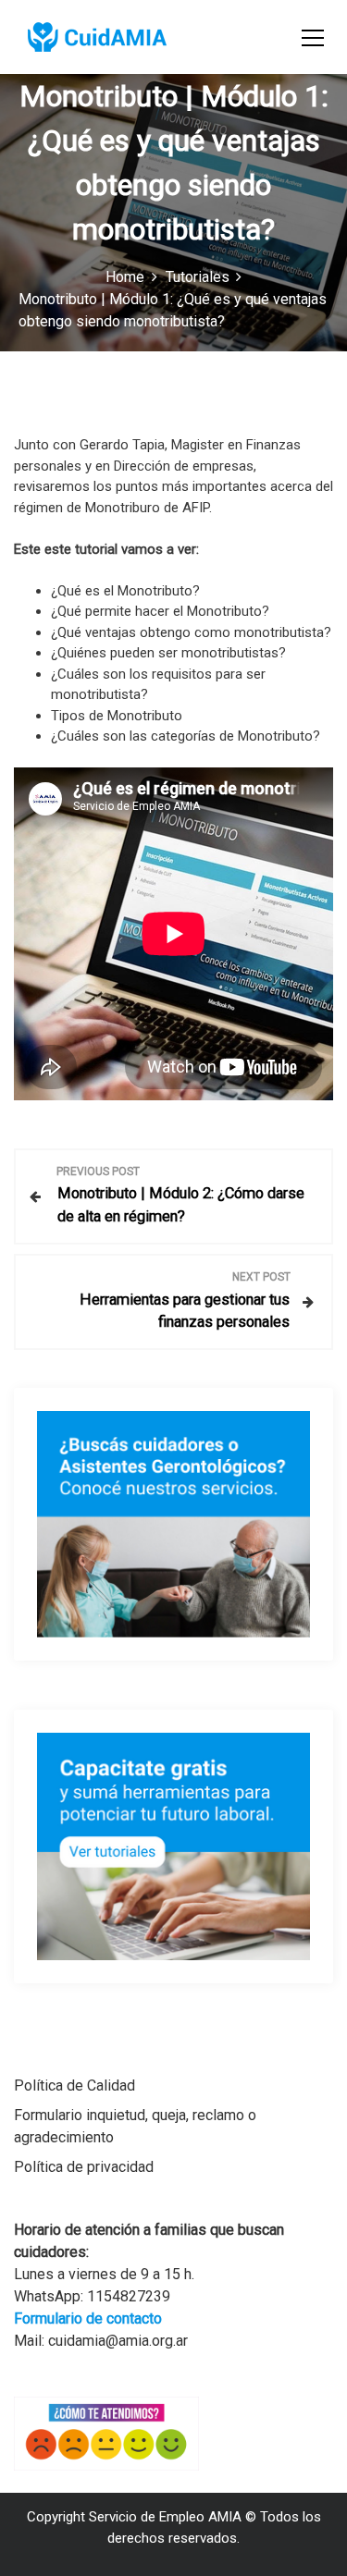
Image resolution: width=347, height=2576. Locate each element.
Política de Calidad (74, 2085)
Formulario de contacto (88, 2318)
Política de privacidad (84, 2167)
